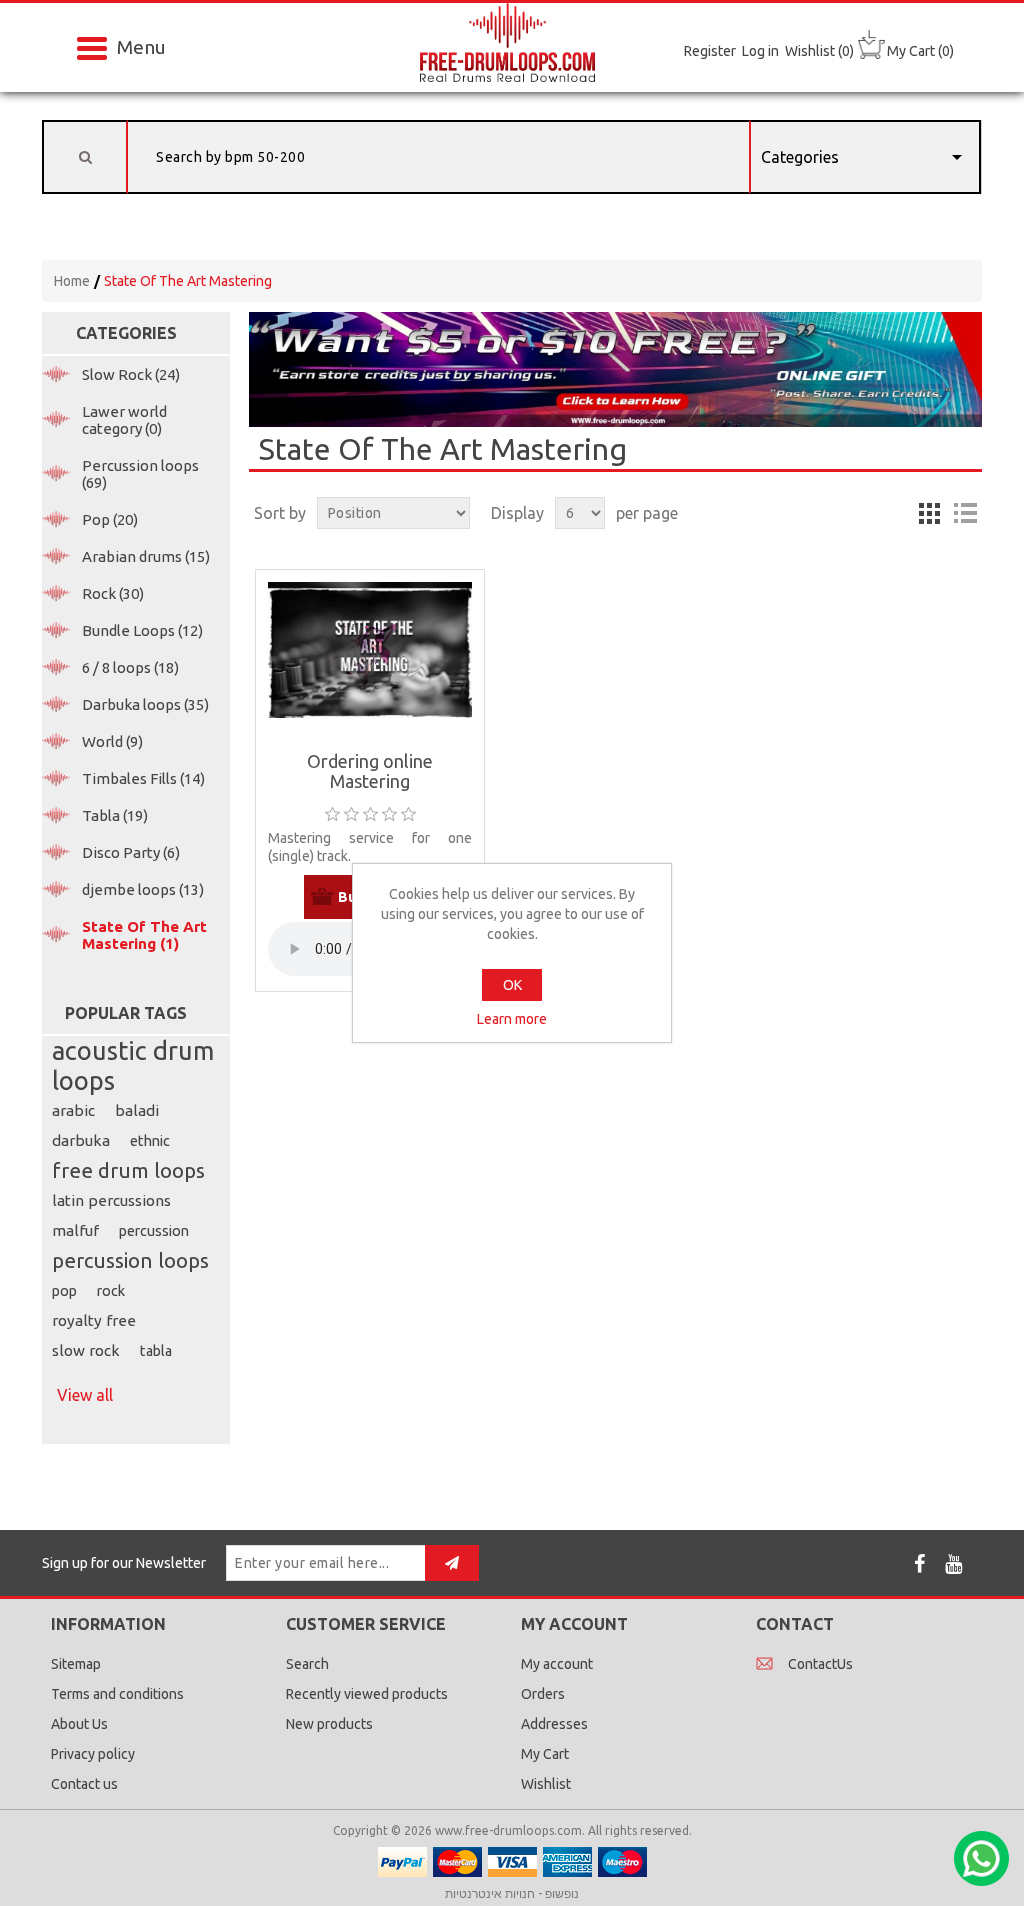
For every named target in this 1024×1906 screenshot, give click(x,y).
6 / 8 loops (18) (130, 667)
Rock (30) (113, 593)
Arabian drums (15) (146, 556)
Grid (929, 513)
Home (72, 281)
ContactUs (820, 1664)
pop (64, 1291)
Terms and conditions (117, 1694)
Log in (760, 51)
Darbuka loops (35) (145, 704)
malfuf (75, 1230)
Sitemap (76, 1664)
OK (512, 985)
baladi (137, 1110)
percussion (154, 1231)
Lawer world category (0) (124, 420)
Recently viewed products (367, 1694)
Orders (543, 1694)
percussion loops (130, 1260)
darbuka (81, 1140)
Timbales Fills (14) (143, 778)
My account (557, 1664)
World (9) (112, 741)
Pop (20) (110, 519)
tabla (156, 1351)
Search (307, 1664)
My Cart (545, 1754)
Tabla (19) (115, 815)
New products (329, 1724)
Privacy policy (93, 1754)
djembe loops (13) (143, 889)
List (965, 513)
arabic (73, 1110)
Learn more (512, 1019)
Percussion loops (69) (140, 474)
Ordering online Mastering (370, 771)
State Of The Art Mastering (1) (144, 935)
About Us (79, 1724)
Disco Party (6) (131, 852)
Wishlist (546, 1784)
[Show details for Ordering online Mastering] (370, 650)
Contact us (84, 1784)
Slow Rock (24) (131, 374)
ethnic (150, 1141)
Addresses (554, 1724)
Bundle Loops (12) (142, 630)
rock (111, 1291)
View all (85, 1395)
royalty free (94, 1320)
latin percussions (111, 1200)
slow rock (86, 1350)
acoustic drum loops (133, 1065)
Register (710, 51)
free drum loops (128, 1170)
